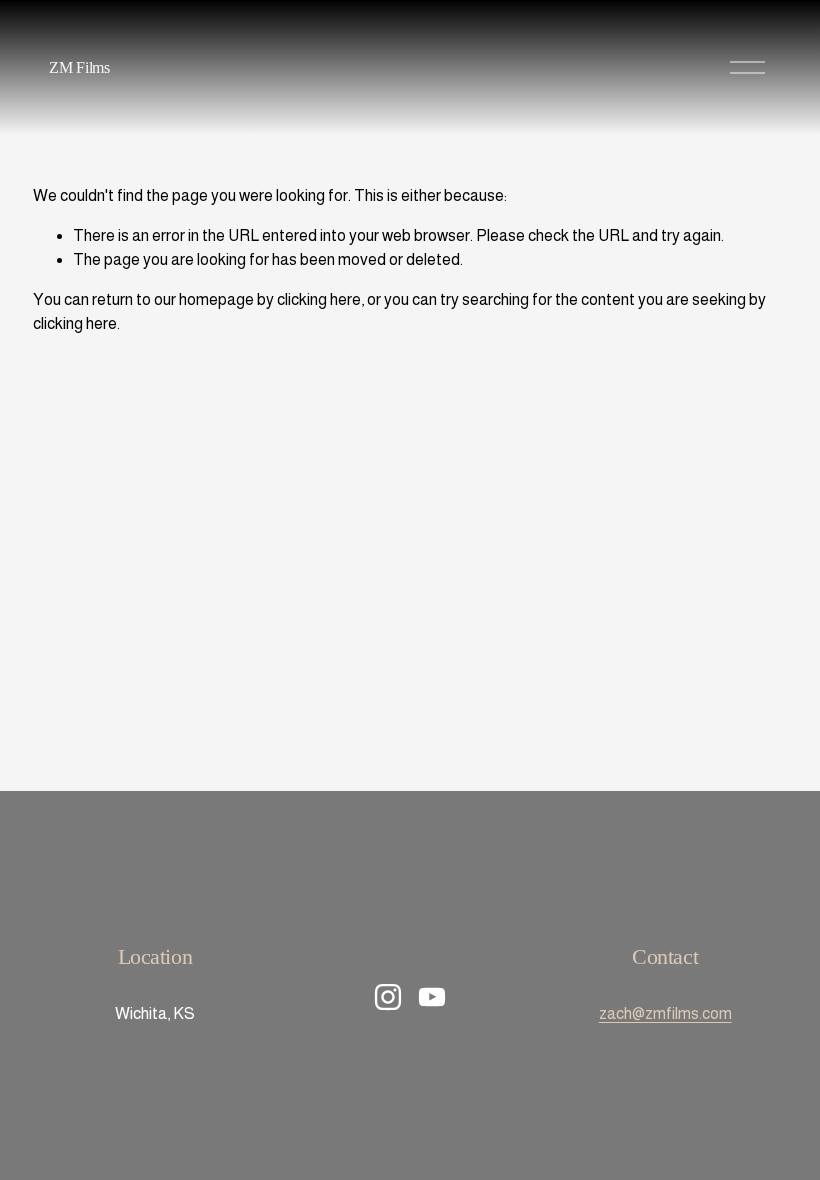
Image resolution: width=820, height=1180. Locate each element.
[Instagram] (388, 997)
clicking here (319, 299)
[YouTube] (432, 997)
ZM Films (79, 67)
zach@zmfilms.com (665, 1013)
